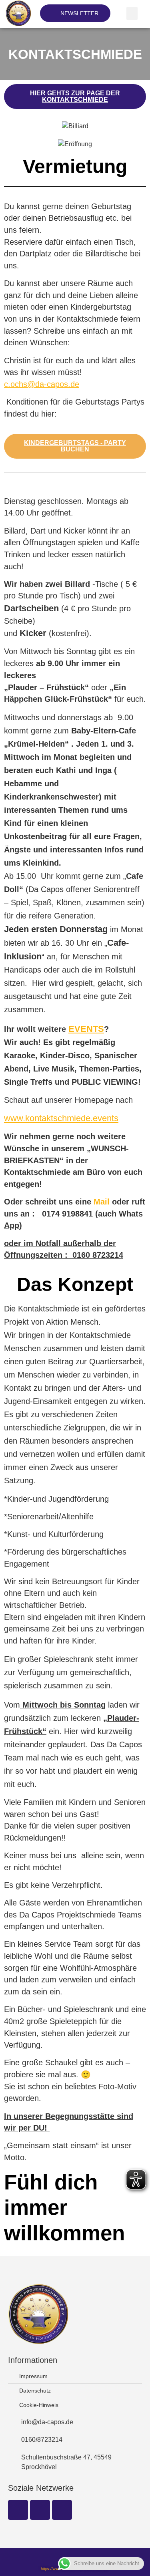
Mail (102, 1202)
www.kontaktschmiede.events (61, 1118)
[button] (132, 13)
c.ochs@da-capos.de (42, 384)
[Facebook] (18, 2510)
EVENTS (86, 1029)
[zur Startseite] (18, 13)
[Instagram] (40, 2510)
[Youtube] (62, 2510)
